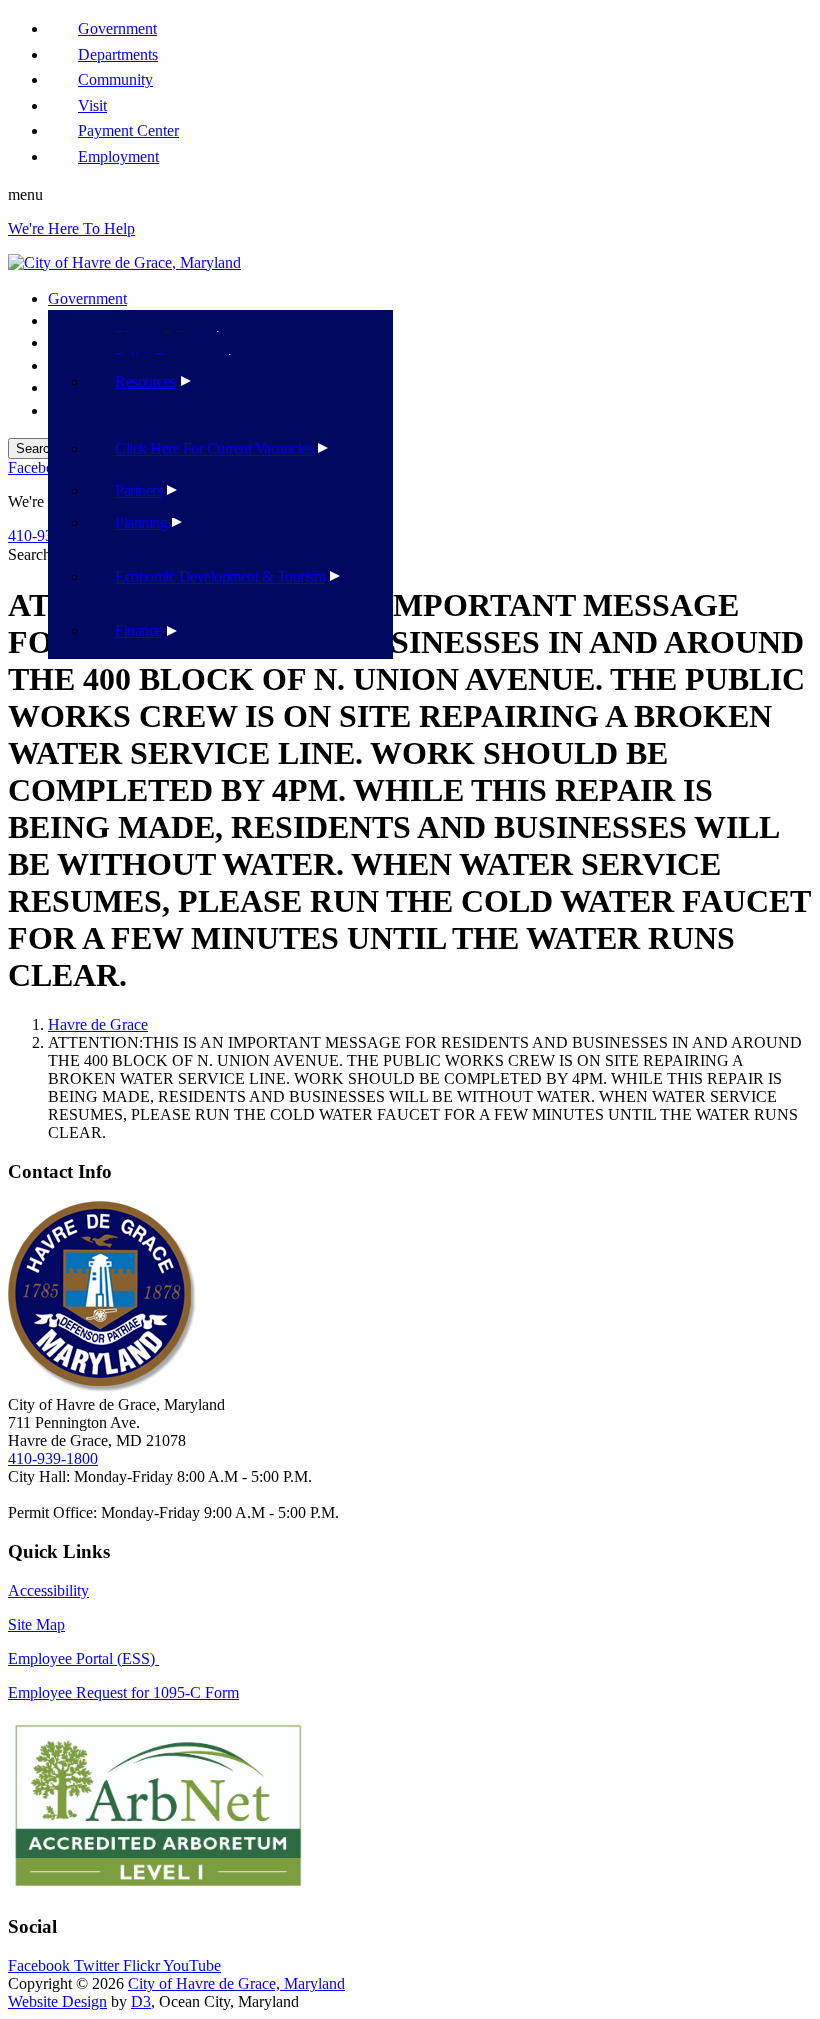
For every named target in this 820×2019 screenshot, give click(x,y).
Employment (118, 156)
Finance (138, 630)
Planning (141, 522)
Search (29, 554)
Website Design (57, 2001)
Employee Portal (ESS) (83, 1658)
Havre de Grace (98, 1024)
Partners (138, 490)
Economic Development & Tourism (220, 576)
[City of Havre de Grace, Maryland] (124, 262)
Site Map (36, 1624)
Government (87, 298)
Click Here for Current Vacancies (214, 448)
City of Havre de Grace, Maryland (236, 1983)
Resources (145, 381)
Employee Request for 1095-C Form (123, 1692)
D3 (141, 2001)
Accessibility (48, 1590)
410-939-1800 (53, 1458)
